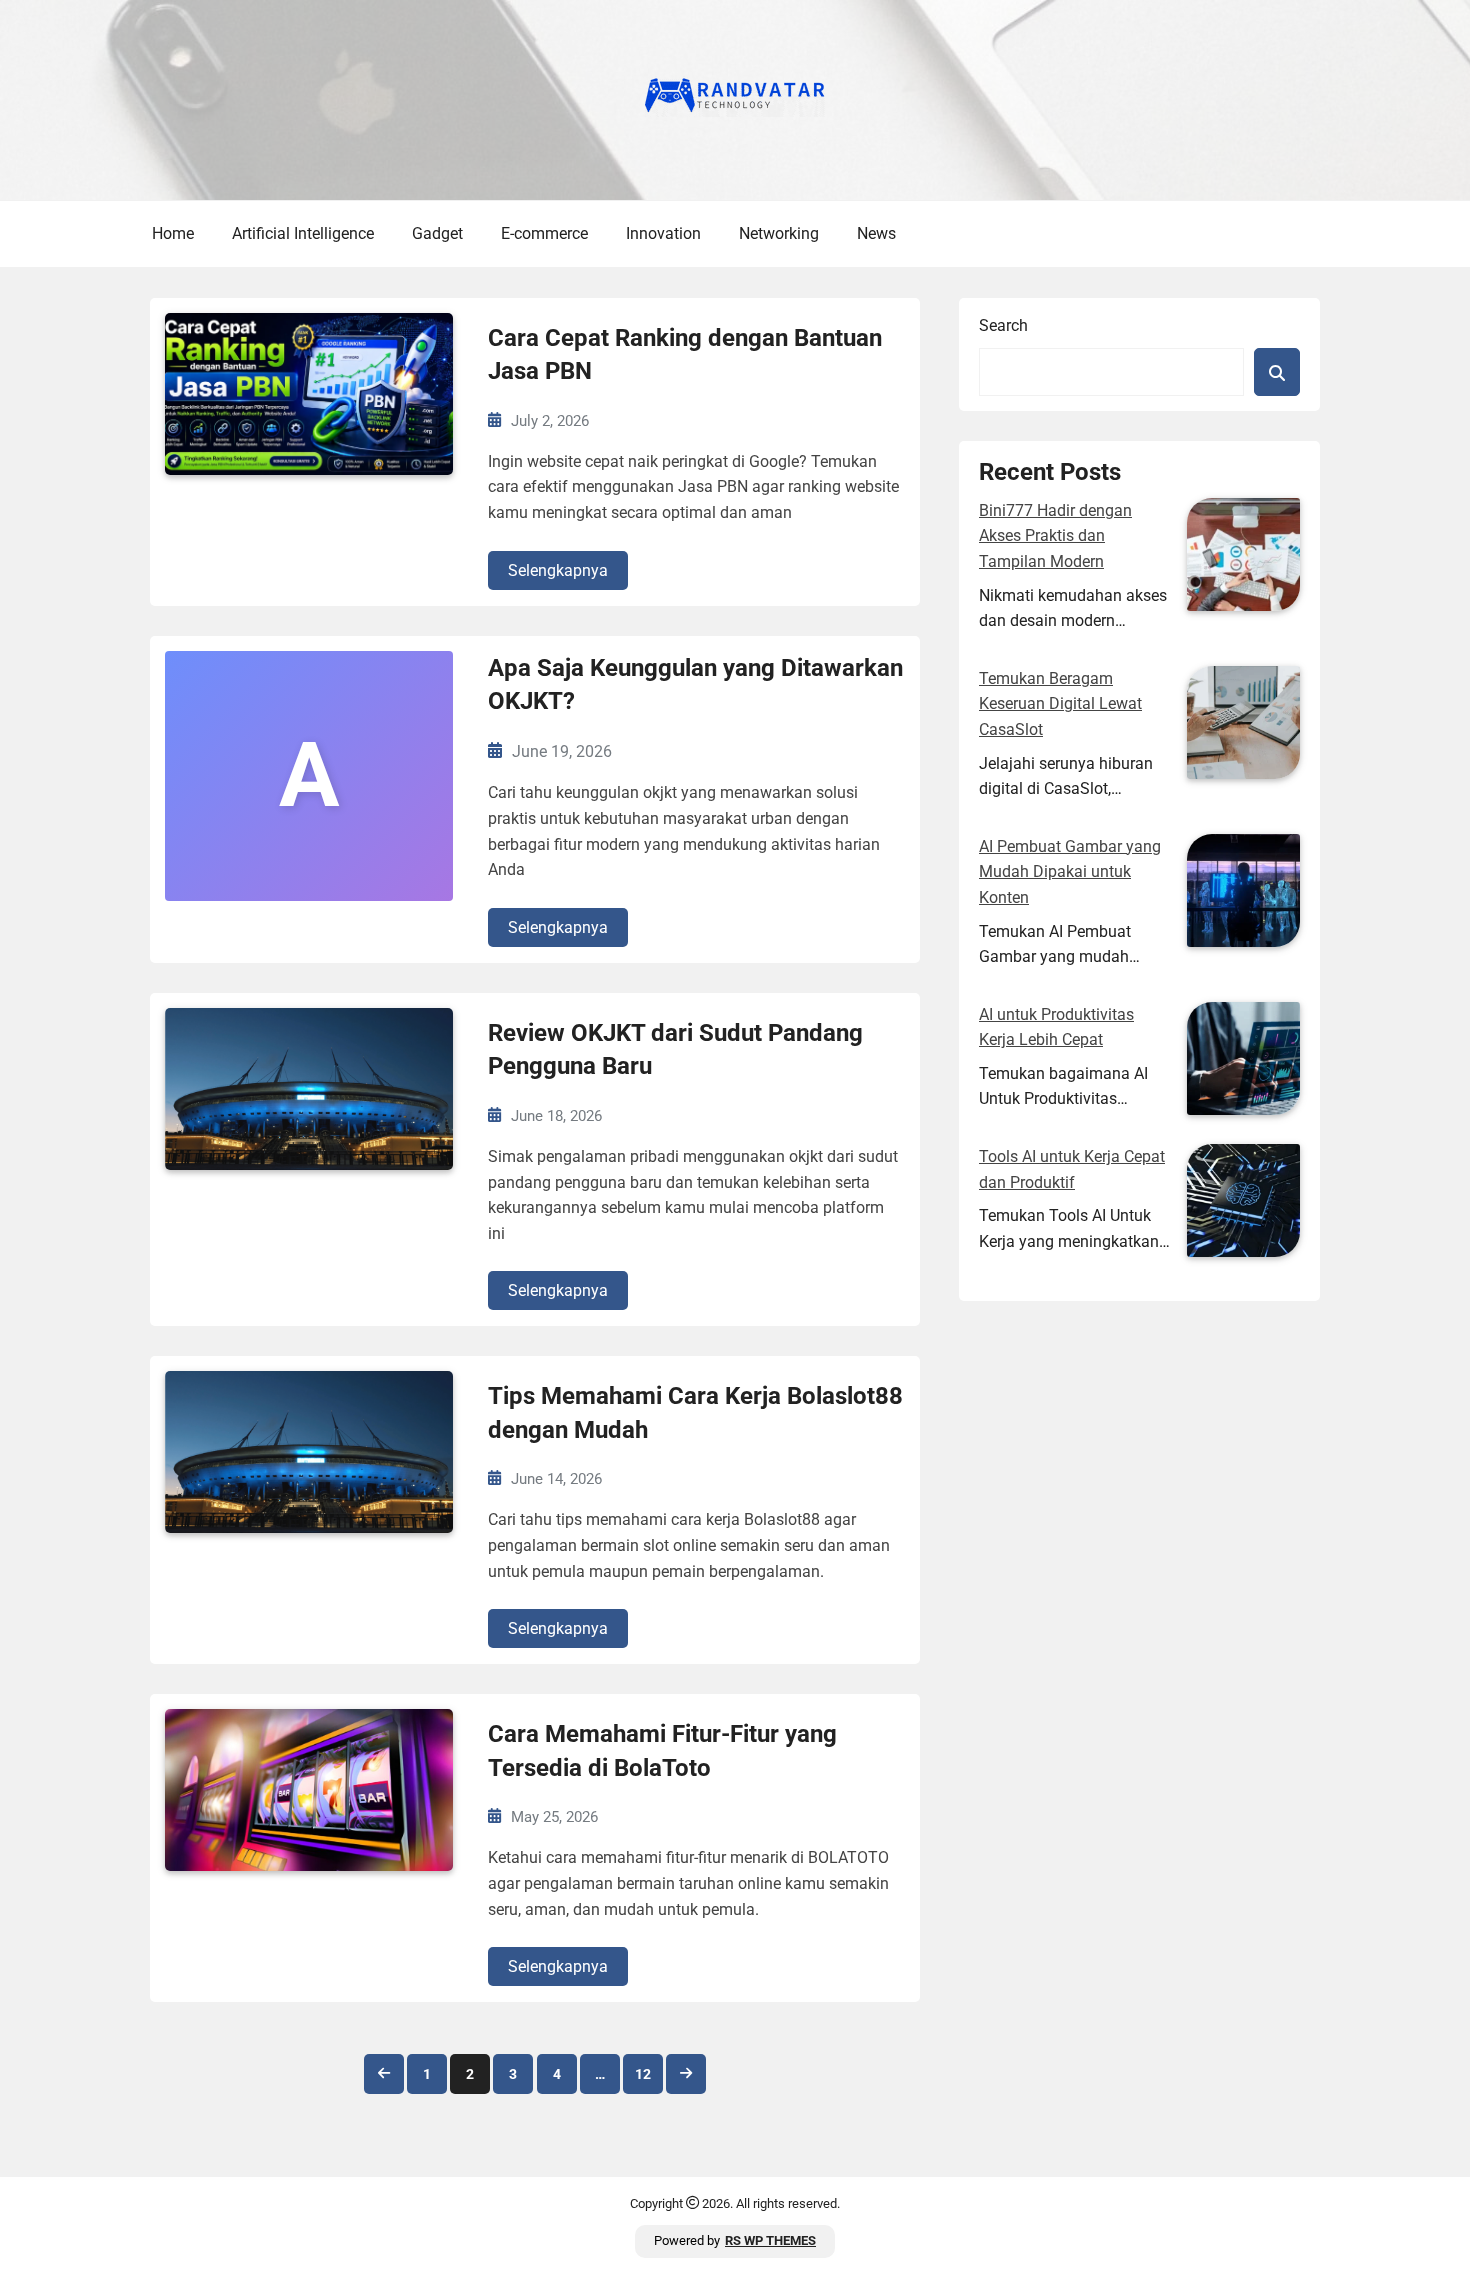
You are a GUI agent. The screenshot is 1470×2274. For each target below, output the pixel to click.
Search (1003, 325)
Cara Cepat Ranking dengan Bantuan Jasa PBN (685, 355)
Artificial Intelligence (303, 233)
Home (173, 233)
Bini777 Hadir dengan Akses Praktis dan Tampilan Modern (1055, 536)
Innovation (663, 233)
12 (643, 2074)
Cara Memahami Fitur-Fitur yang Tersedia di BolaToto (662, 1751)
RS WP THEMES (770, 2240)
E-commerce (544, 233)
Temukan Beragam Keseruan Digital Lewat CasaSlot (1060, 704)
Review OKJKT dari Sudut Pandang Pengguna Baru (675, 1050)
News (876, 233)
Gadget (437, 233)
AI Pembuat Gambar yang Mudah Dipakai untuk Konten (1070, 872)
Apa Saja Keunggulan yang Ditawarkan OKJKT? (695, 685)
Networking (779, 233)
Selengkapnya (558, 570)
